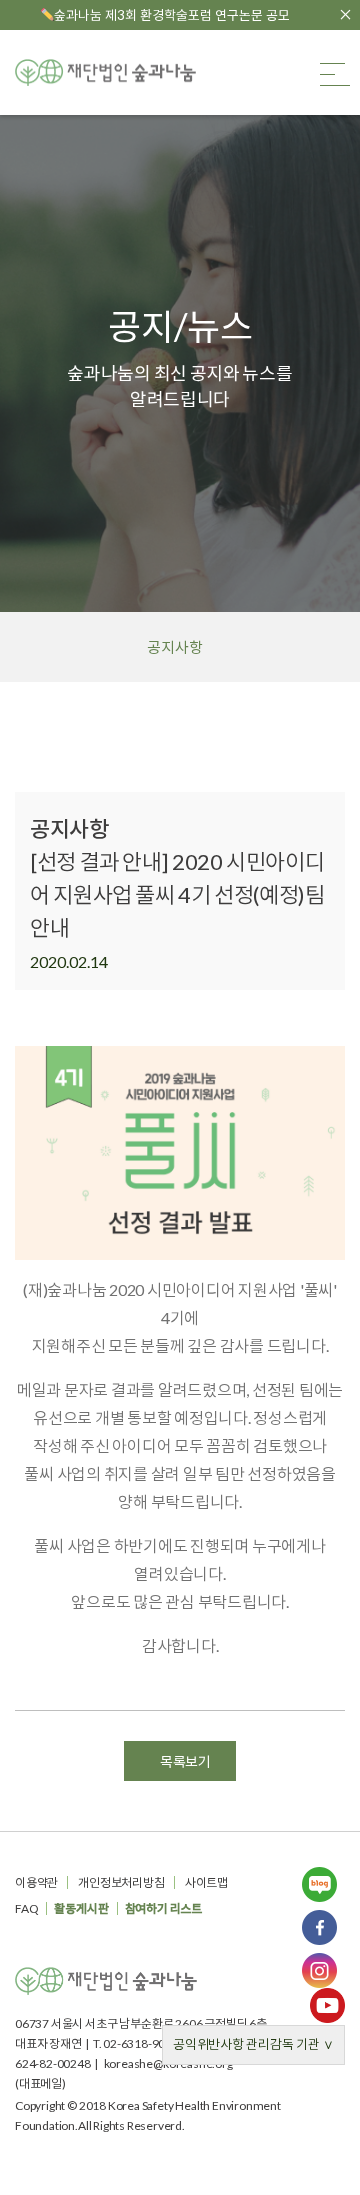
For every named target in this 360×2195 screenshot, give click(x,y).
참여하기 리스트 (163, 1908)
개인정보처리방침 (121, 1882)
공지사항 (174, 647)
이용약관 (36, 1882)
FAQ (26, 1908)
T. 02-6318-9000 (136, 2043)
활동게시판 (81, 1908)
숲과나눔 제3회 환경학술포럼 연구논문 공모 (172, 15)
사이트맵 (206, 1882)
